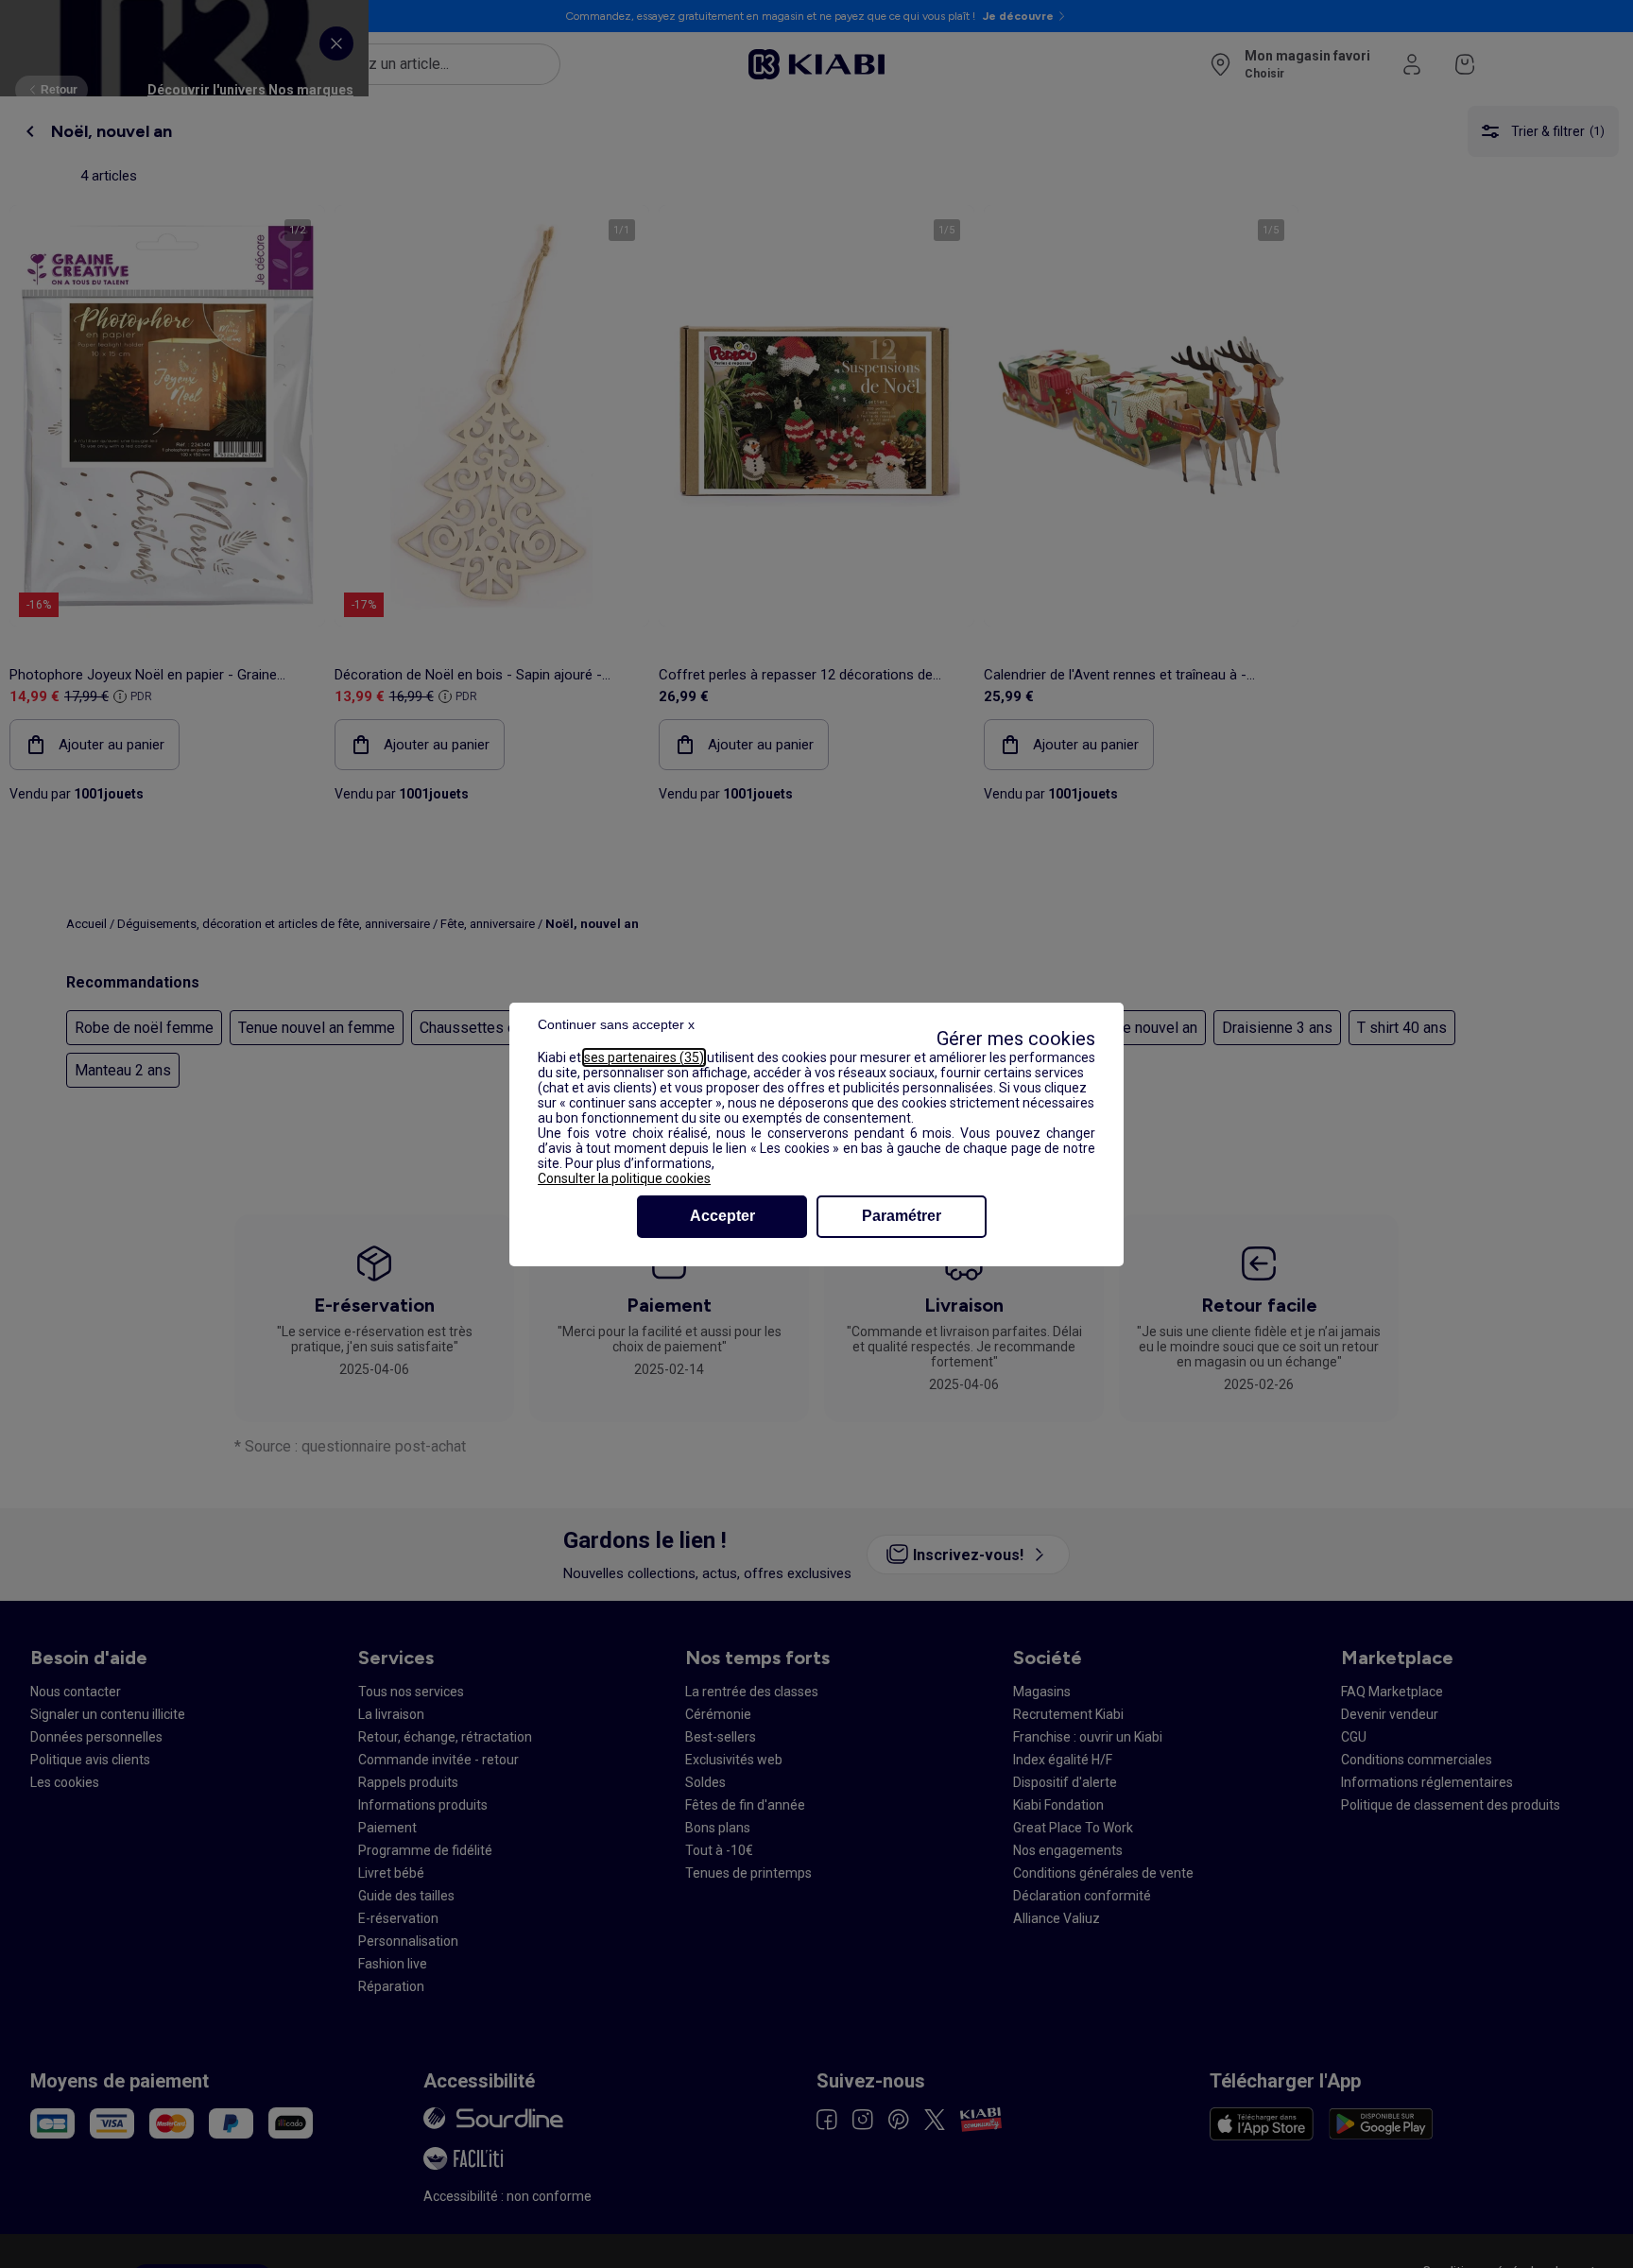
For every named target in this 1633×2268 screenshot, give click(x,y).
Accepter (722, 1216)
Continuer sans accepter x (616, 1024)
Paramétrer (902, 1216)
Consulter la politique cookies (624, 1178)
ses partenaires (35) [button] (644, 1057)
